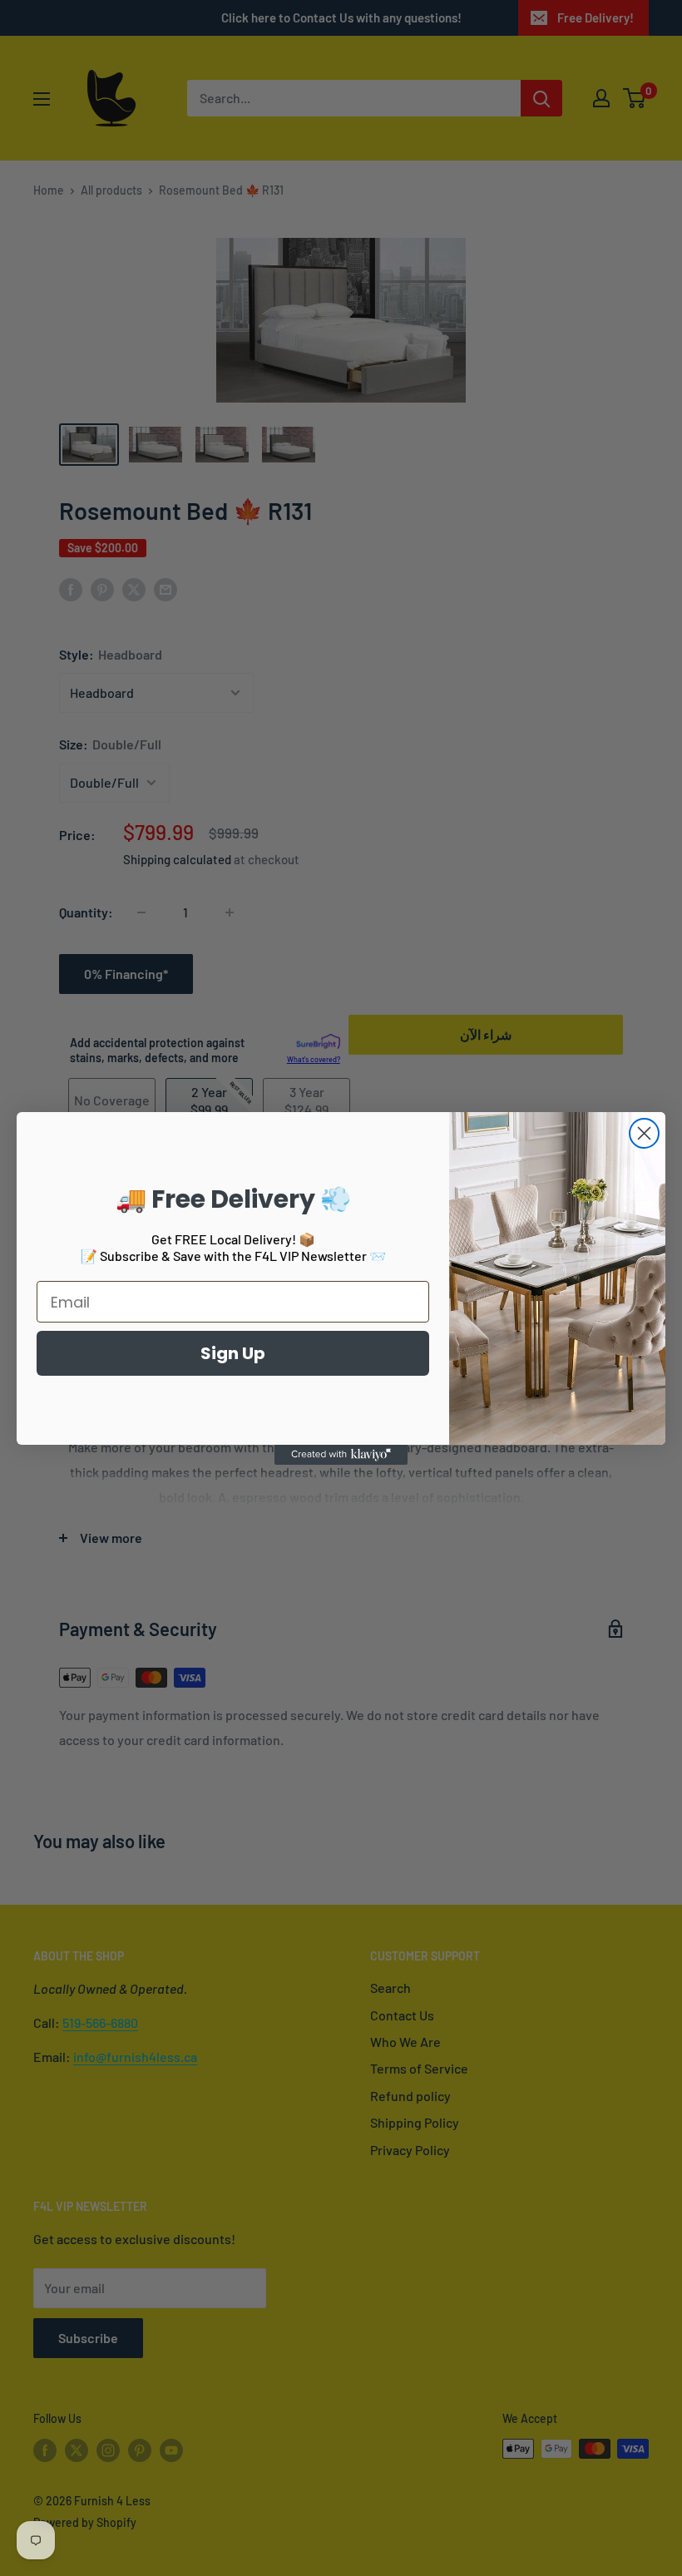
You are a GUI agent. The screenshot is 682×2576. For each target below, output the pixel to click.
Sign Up (233, 1353)
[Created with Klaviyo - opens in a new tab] (341, 1455)
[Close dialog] (644, 1133)
